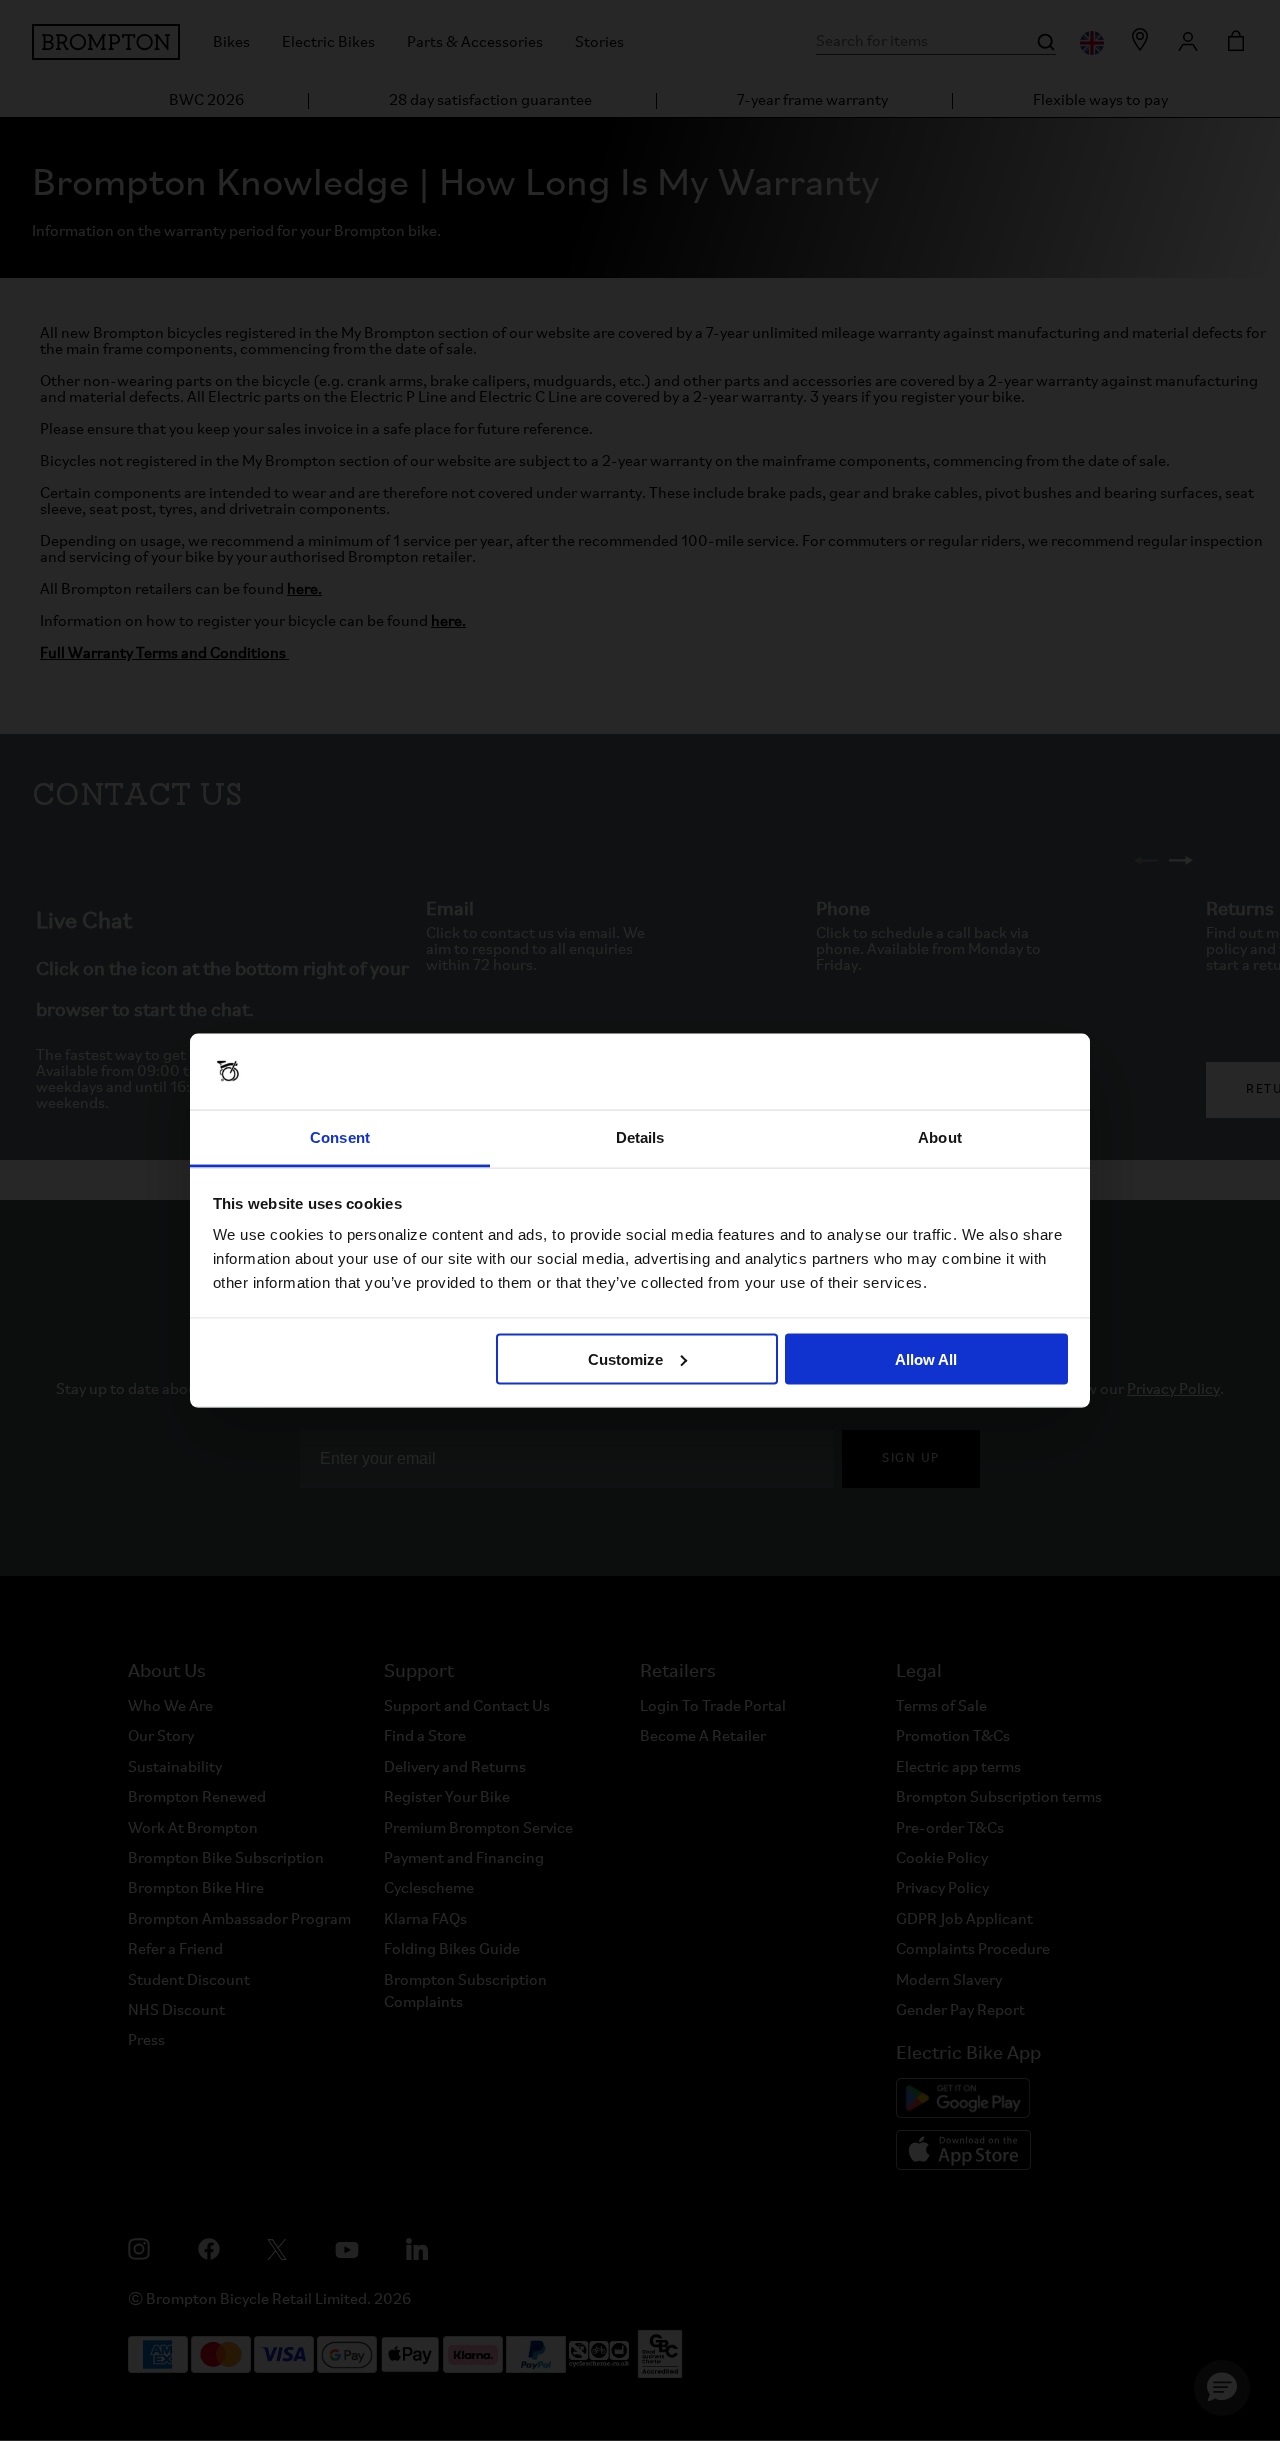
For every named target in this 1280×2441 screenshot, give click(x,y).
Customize (625, 1358)
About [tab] (940, 1137)
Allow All (926, 1358)
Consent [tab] (340, 1137)
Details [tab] (640, 1137)
